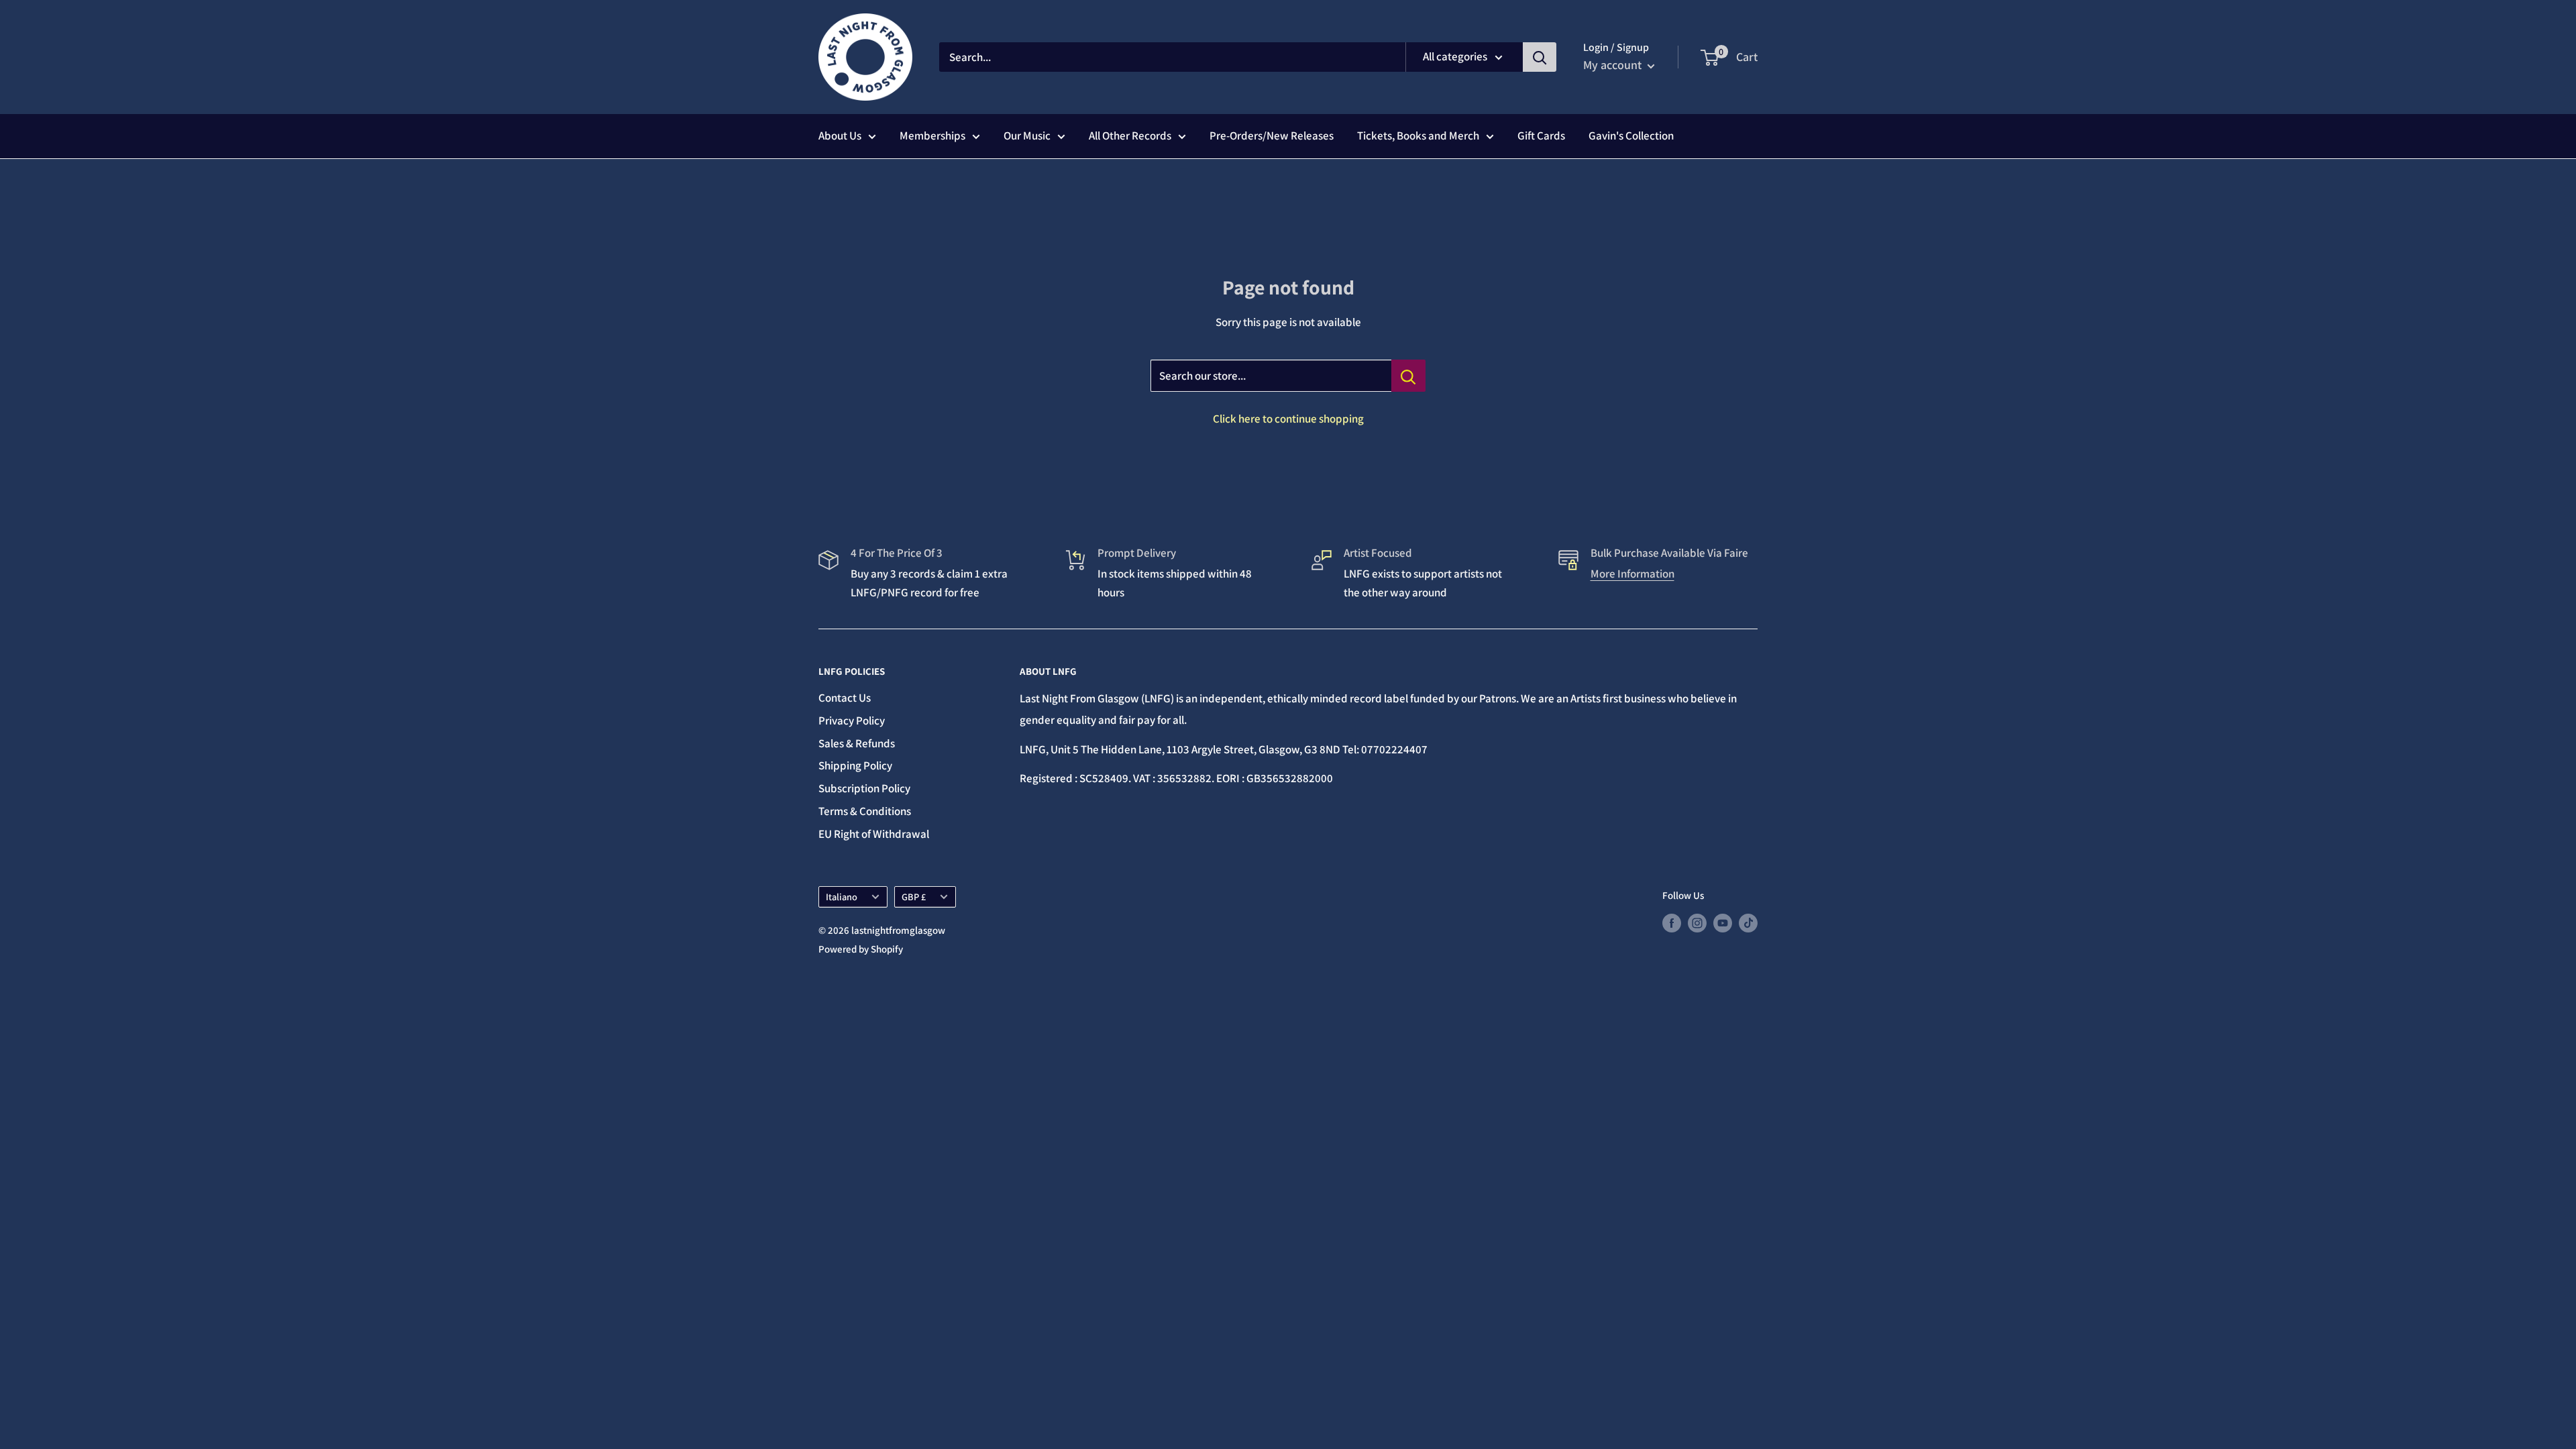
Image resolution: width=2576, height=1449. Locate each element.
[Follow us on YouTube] (1723, 923)
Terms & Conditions (865, 811)
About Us (840, 136)
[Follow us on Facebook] (1672, 923)
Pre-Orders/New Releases (1272, 136)
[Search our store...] (1408, 376)
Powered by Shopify (861, 949)
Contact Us (845, 698)
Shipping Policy (855, 765)
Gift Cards (1541, 136)
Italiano (842, 897)
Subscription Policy (864, 788)
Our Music (1027, 136)
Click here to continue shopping (1288, 419)
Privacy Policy (852, 720)
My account (1614, 65)
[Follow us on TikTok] (1748, 923)
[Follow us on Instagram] (1697, 923)
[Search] (1540, 57)
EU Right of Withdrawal (874, 834)
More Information (1632, 574)
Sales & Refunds (857, 743)
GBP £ (914, 897)
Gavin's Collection (1631, 136)
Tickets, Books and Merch (1418, 136)
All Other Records (1130, 136)
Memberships (932, 136)
